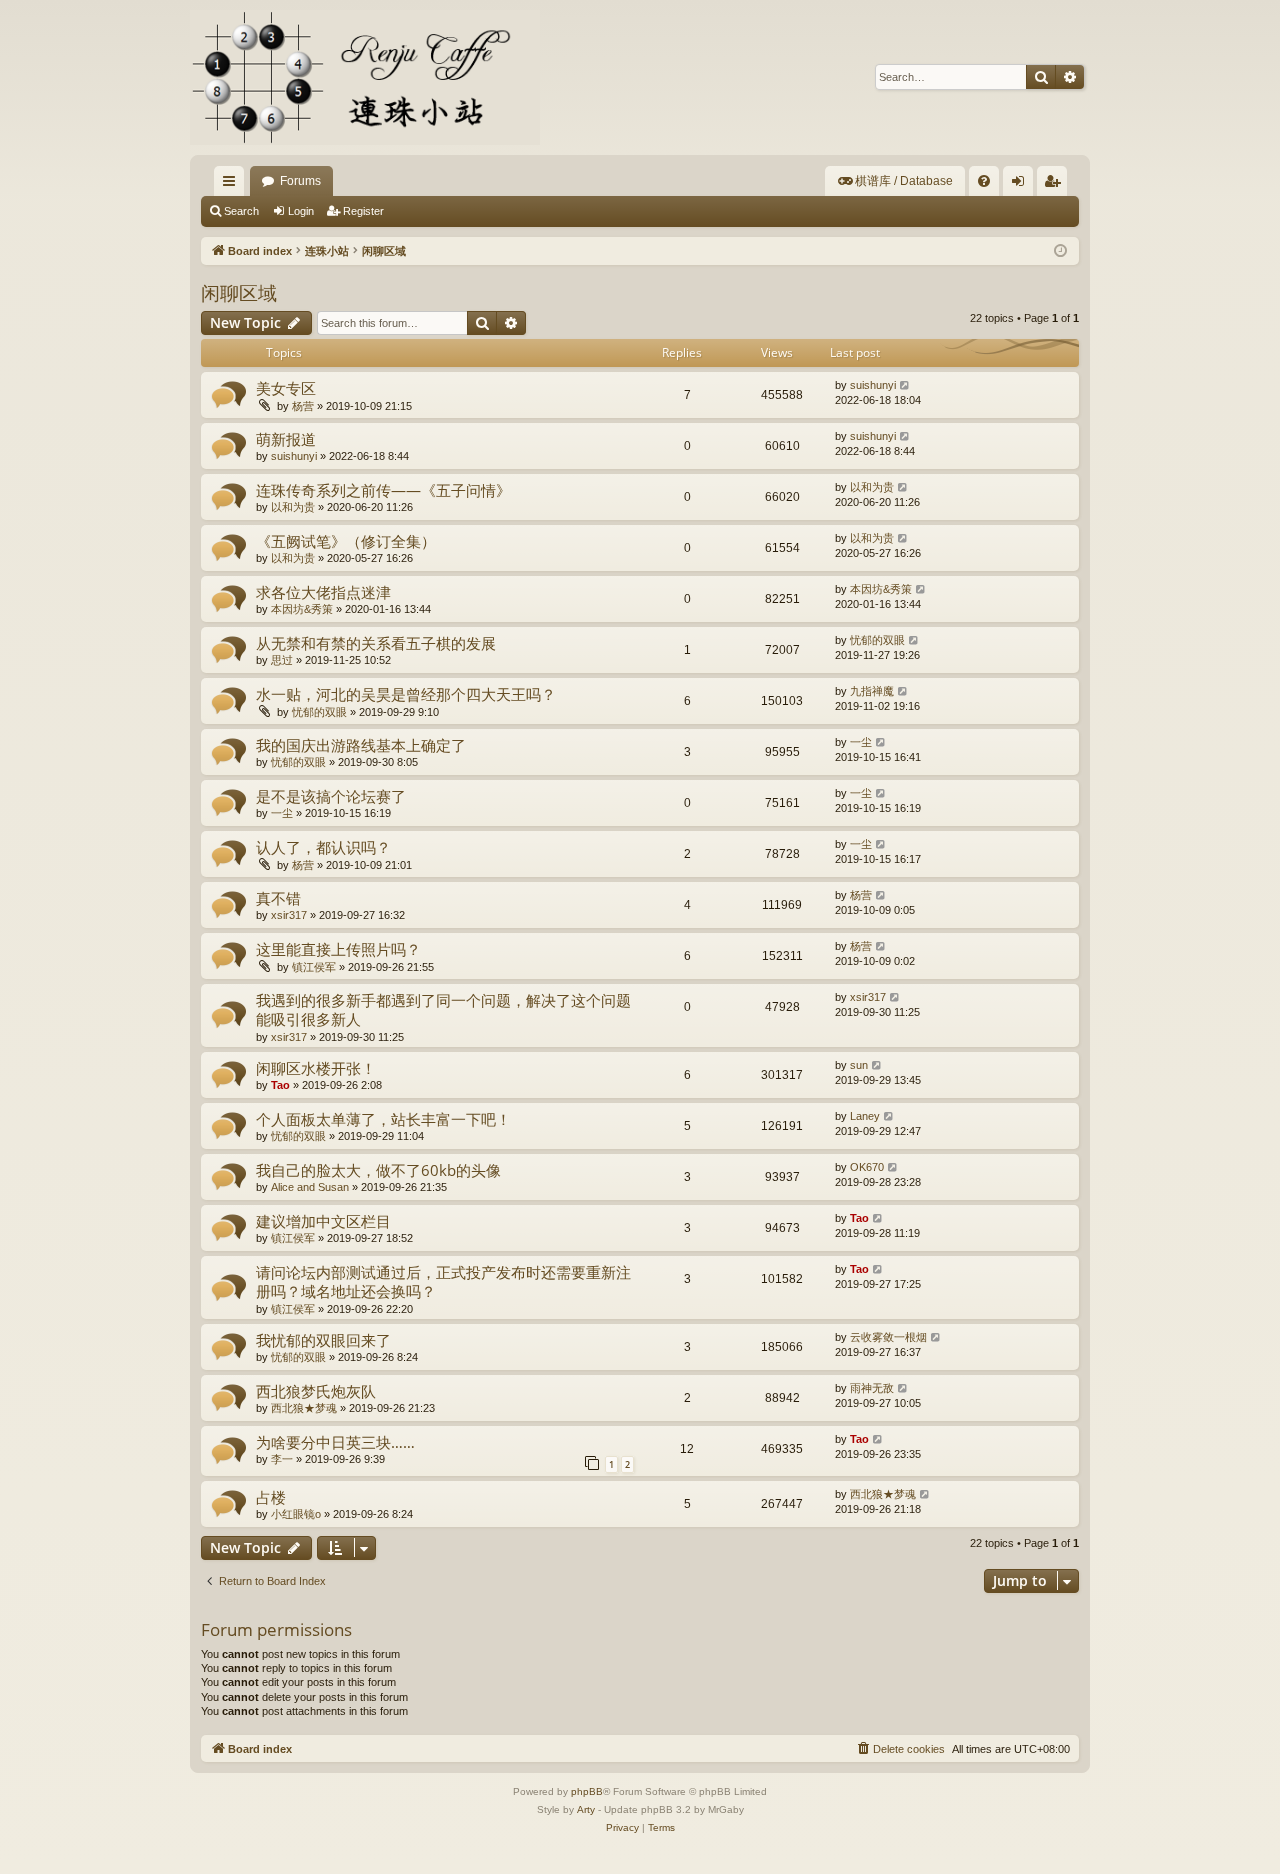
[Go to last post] (905, 385)
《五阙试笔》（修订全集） (346, 541)
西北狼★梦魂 (304, 1408)
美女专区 (286, 388)
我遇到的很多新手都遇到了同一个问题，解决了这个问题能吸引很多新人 (443, 1009)
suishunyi (873, 385)
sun (859, 1065)
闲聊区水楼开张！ (316, 1068)
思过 (282, 660)
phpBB (587, 1791)
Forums (300, 181)
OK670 (867, 1167)
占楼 (271, 1497)
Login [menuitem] (1022, 185)
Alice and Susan (310, 1187)
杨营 (303, 406)
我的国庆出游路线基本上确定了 (361, 745)
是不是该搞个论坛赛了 (331, 796)
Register (363, 211)
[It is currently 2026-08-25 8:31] (1060, 251)
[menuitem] (895, 181)
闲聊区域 (239, 293)
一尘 (861, 742)
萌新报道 (286, 439)
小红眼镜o (296, 1514)
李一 (282, 1459)
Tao (280, 1085)
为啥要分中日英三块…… (335, 1442)
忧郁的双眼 (877, 640)
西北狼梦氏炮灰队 (316, 1391)
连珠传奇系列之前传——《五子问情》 (383, 490)
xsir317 (289, 915)
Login (301, 211)
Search (241, 211)
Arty (586, 1809)
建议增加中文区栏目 (323, 1221)
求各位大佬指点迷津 (323, 592)
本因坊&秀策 (302, 609)
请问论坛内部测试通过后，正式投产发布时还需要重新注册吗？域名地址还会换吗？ (443, 1281)
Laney (865, 1116)
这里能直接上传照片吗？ (338, 949)
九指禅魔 (872, 691)
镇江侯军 (314, 967)
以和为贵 (293, 507)
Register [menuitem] (1056, 185)
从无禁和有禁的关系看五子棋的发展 (376, 643)
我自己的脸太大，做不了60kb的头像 (378, 1170)
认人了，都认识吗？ (323, 847)
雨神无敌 (872, 1388)
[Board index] (365, 77)
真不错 (278, 898)
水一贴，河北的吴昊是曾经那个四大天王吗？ (406, 694)
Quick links (233, 185)
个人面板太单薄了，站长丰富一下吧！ (383, 1119)
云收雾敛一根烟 (888, 1337)
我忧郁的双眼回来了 (323, 1340)
